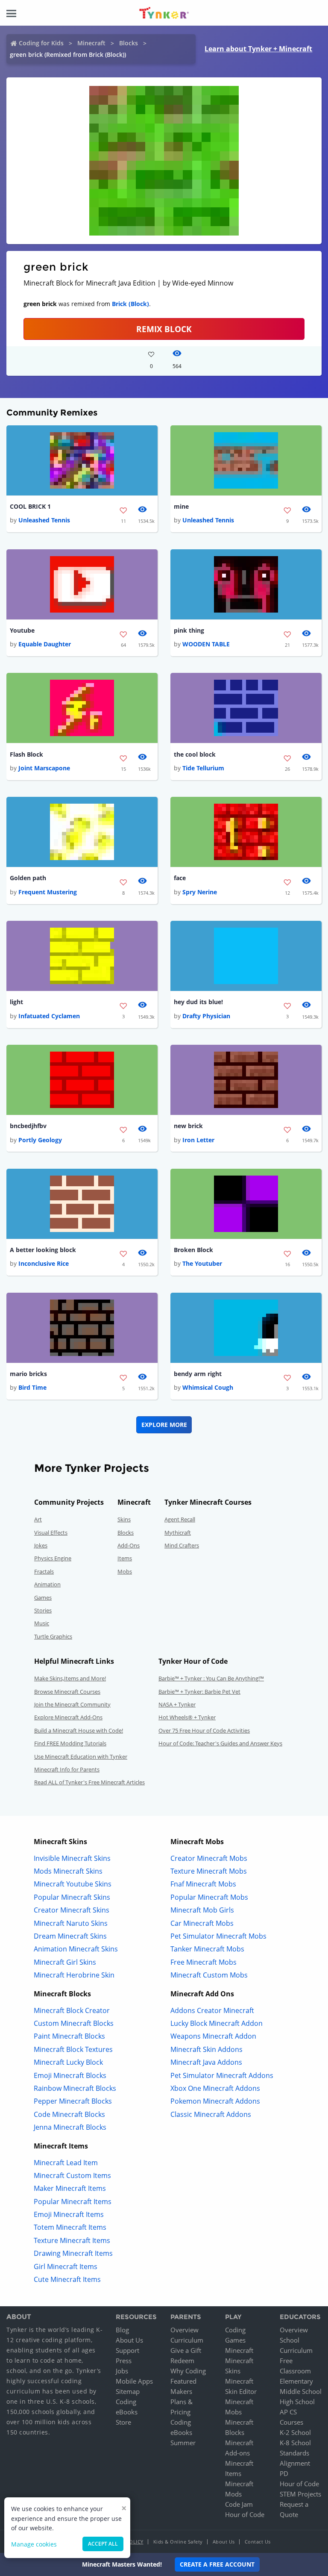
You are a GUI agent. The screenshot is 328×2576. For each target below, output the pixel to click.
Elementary (296, 2381)
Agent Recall (180, 1519)
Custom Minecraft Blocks (74, 2023)
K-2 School (295, 2432)
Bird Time (32, 1387)
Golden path (28, 878)
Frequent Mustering (48, 892)
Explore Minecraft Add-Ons (68, 1717)
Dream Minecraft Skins (70, 1936)
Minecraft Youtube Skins (73, 1884)
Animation (47, 1584)
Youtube (22, 630)
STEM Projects (300, 2494)
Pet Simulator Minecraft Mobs (218, 1936)
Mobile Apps (134, 2381)
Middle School (301, 2391)
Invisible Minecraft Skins (72, 1858)
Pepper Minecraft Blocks (73, 2101)
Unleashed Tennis (44, 520)
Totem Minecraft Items (70, 2227)
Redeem (182, 2361)
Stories (43, 1610)
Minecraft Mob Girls (202, 1910)
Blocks (129, 43)
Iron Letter (198, 1140)
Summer (183, 2443)
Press (124, 2361)
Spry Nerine (200, 892)
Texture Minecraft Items (72, 2240)
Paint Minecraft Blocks (69, 2036)
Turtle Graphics (53, 1636)
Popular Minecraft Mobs (209, 1897)
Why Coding (188, 2371)
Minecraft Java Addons (206, 2062)
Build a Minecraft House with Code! (79, 1730)
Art (38, 1519)
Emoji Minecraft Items (69, 2214)
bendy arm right (198, 1374)
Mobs (125, 1571)
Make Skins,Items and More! (70, 1678)
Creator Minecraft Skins (72, 1910)
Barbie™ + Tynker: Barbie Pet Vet (199, 1692)
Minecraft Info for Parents (67, 1769)
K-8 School (295, 2443)
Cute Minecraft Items (67, 2279)
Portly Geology (40, 1140)
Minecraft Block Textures (73, 2049)
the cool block (195, 754)
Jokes (41, 1545)
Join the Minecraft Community (72, 1704)
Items (125, 1558)
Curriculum (187, 2340)
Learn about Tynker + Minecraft (258, 49)
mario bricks (28, 1374)
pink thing (189, 630)
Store (123, 2422)
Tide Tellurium (203, 768)
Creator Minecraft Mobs (209, 1858)
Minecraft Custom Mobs (209, 1975)
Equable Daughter (45, 644)
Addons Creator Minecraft (212, 2010)
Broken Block (193, 1250)
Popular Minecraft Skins (72, 1897)
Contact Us (258, 2542)
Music (42, 1623)
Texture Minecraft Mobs (209, 1871)
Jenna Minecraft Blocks (70, 2127)
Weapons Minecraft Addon (213, 2036)
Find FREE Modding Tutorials (70, 1743)
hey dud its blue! (198, 1002)
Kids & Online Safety (178, 2542)
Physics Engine (53, 1558)
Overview (184, 2330)
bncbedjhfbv (28, 1126)
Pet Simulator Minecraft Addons (222, 2075)
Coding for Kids (41, 43)
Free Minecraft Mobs (204, 1962)
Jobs (122, 2371)
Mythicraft (178, 1533)
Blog (122, 2330)
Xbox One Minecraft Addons (215, 2088)
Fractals (44, 1571)
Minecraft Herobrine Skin (74, 1975)
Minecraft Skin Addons (206, 2049)
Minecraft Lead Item (66, 2163)
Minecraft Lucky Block (68, 2062)
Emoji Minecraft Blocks (70, 2075)
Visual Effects (51, 1533)
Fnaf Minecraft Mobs (203, 1884)
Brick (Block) (130, 304)
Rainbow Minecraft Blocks (75, 2088)
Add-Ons (129, 1545)
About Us (129, 2340)
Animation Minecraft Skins (76, 1949)
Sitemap (128, 2391)
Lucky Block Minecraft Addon (217, 2023)
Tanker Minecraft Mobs (207, 1949)
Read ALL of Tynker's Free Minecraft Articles (89, 1782)
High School (297, 2402)
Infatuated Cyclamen (49, 1016)
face (180, 878)
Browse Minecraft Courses (67, 1692)
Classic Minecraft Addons (211, 2114)
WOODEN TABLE (206, 644)
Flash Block (26, 754)
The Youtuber (202, 1263)
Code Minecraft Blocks (69, 2114)
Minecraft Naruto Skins (71, 1923)
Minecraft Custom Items (72, 2175)
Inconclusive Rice (44, 1263)
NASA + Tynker (177, 1704)
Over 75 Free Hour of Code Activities (204, 1730)
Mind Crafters (182, 1545)
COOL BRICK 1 (30, 506)
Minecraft (91, 43)
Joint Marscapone (44, 768)
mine (181, 506)
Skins (124, 1519)
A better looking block (43, 1250)
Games (43, 1597)
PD (284, 2473)
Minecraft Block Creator (72, 2010)
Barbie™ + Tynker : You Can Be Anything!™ (211, 1678)
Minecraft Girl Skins (65, 1962)
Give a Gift (186, 2350)
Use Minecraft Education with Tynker (81, 1757)
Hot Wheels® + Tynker (187, 1717)
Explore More (164, 1425)
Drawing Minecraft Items (73, 2253)
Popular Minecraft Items (73, 2202)
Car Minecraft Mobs (202, 1923)
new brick (188, 1126)
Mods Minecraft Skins (68, 1871)
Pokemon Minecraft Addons (215, 2101)
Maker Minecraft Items (70, 2188)
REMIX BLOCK (164, 329)
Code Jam (239, 2504)
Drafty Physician (206, 1016)
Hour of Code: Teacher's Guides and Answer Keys (220, 1743)
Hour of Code (245, 2514)
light (16, 1002)
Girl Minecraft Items (66, 2267)
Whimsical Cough (208, 1387)
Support (127, 2350)
